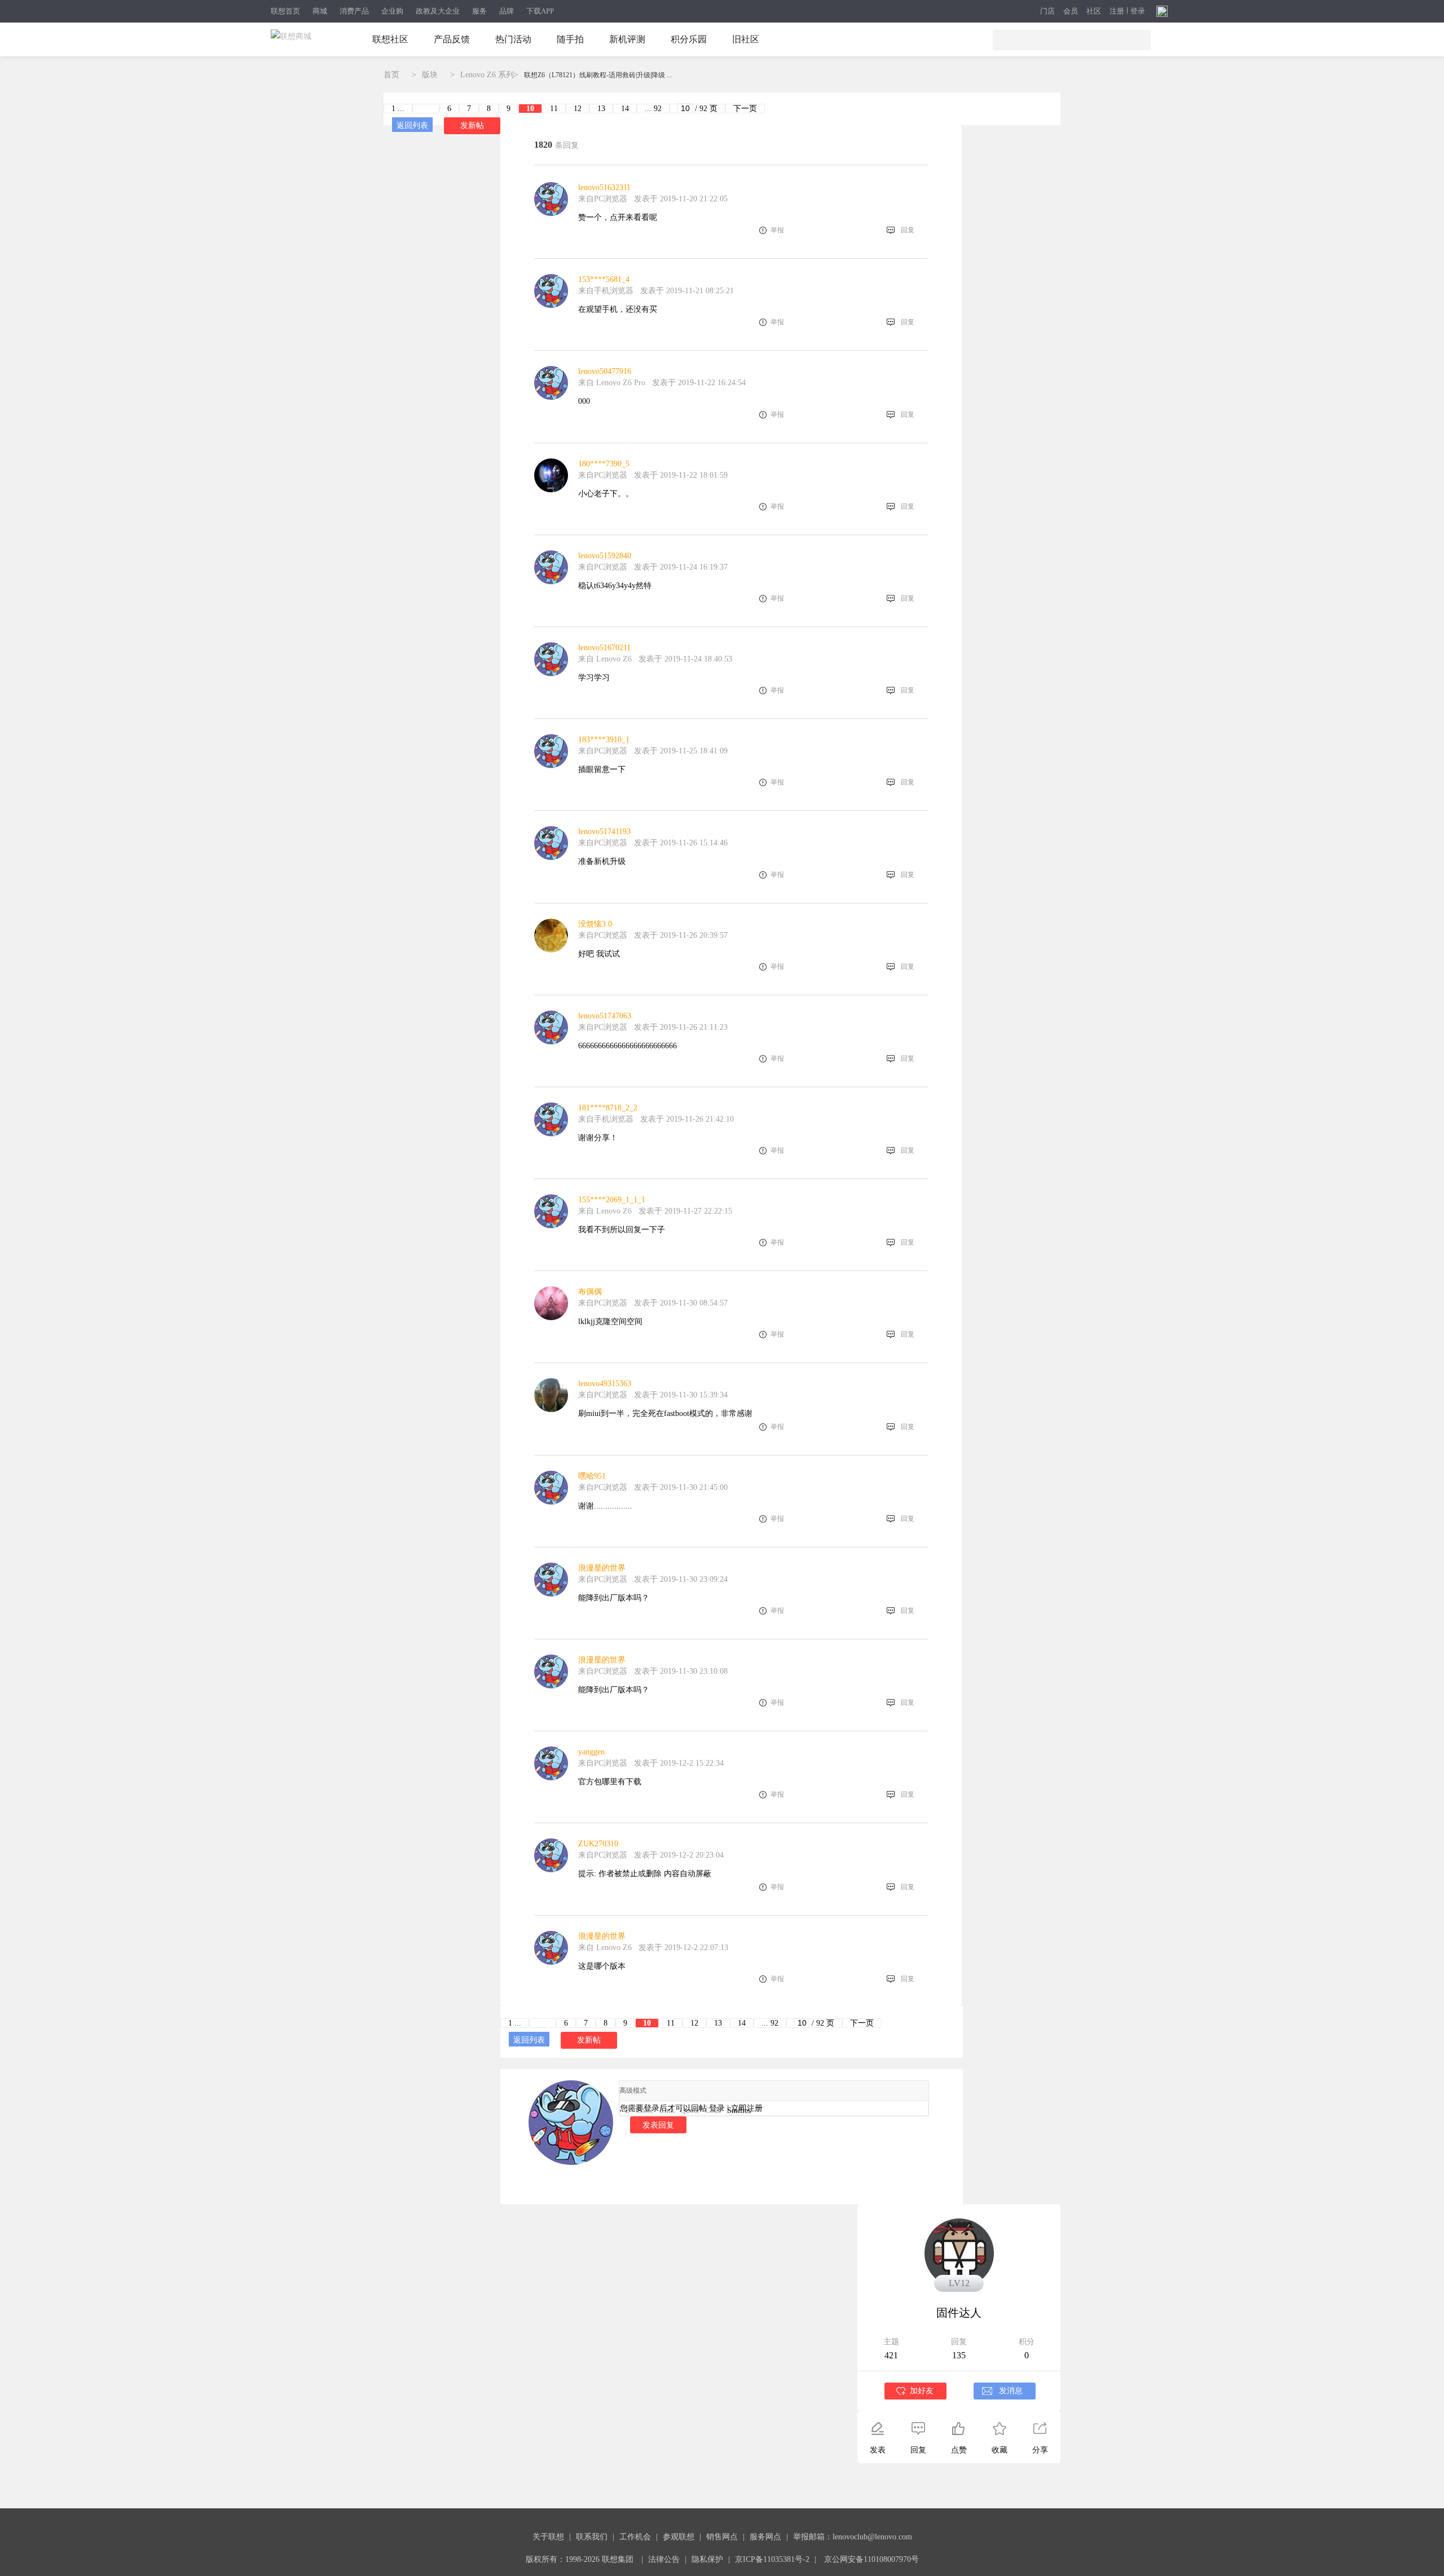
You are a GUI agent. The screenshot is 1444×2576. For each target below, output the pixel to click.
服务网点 (765, 2537)
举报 (777, 230)
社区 (1094, 11)
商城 (320, 11)
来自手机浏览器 (606, 291)
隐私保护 (707, 2559)
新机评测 (627, 39)
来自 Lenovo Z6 (605, 659)
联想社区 (390, 39)
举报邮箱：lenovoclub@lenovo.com (853, 2537)
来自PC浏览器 (603, 199)
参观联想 (679, 2537)
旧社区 (746, 39)
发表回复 (658, 2125)
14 (625, 109)
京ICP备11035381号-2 (772, 2559)
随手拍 (570, 39)
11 (554, 109)
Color (645, 2110)
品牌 (507, 11)
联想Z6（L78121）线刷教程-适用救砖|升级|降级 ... (598, 75)
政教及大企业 (438, 11)
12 (578, 109)
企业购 (392, 11)
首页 (391, 75)
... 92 (653, 109)
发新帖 (472, 125)
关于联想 (548, 2537)
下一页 (745, 109)
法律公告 (664, 2559)
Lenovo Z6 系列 (487, 75)
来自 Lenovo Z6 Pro (612, 383)
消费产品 (354, 11)
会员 (1071, 11)
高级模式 (633, 2090)
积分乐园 (689, 39)
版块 (430, 75)
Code (713, 2110)
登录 (1138, 11)
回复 (908, 230)
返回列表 (412, 125)
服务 (479, 11)
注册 (1117, 11)
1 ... (398, 109)
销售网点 (722, 2537)
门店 (1047, 11)
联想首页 (285, 11)
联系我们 (592, 2537)
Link (667, 2110)
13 (601, 109)
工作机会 (635, 2537)
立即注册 (747, 2108)
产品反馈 (452, 39)
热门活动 (513, 39)
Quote (690, 2110)
